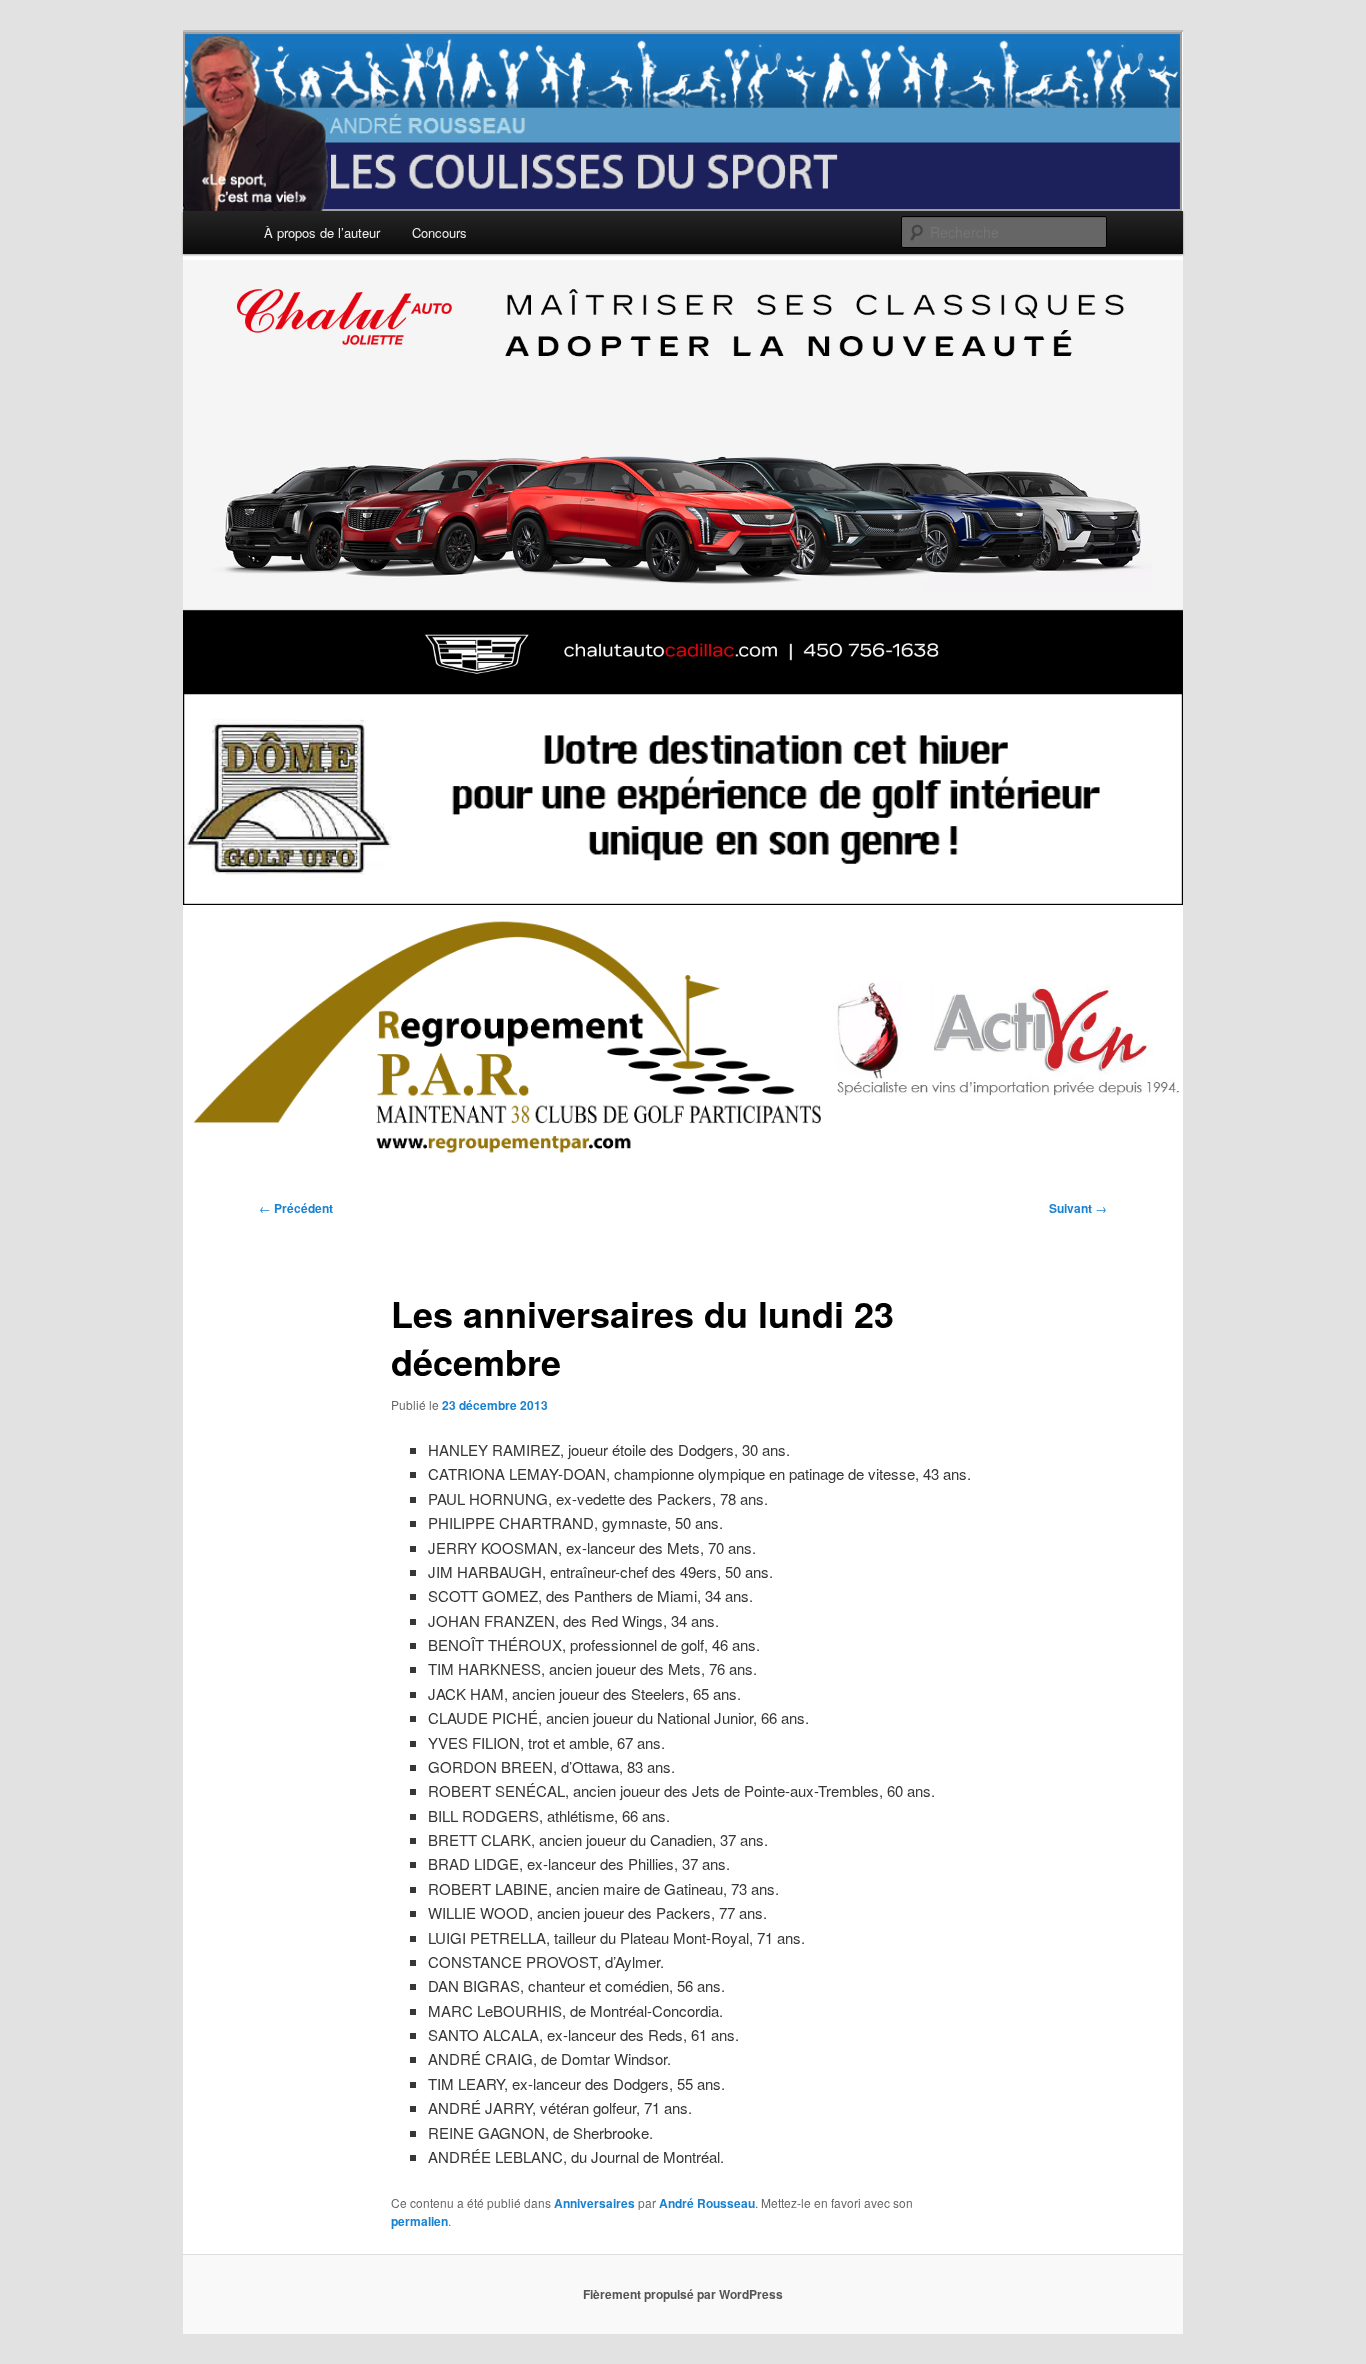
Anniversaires (594, 2203)
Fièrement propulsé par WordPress (683, 2294)
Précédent (296, 1208)
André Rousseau (707, 2203)
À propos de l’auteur (322, 232)
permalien (419, 2221)
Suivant (1078, 1208)
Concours (439, 232)
